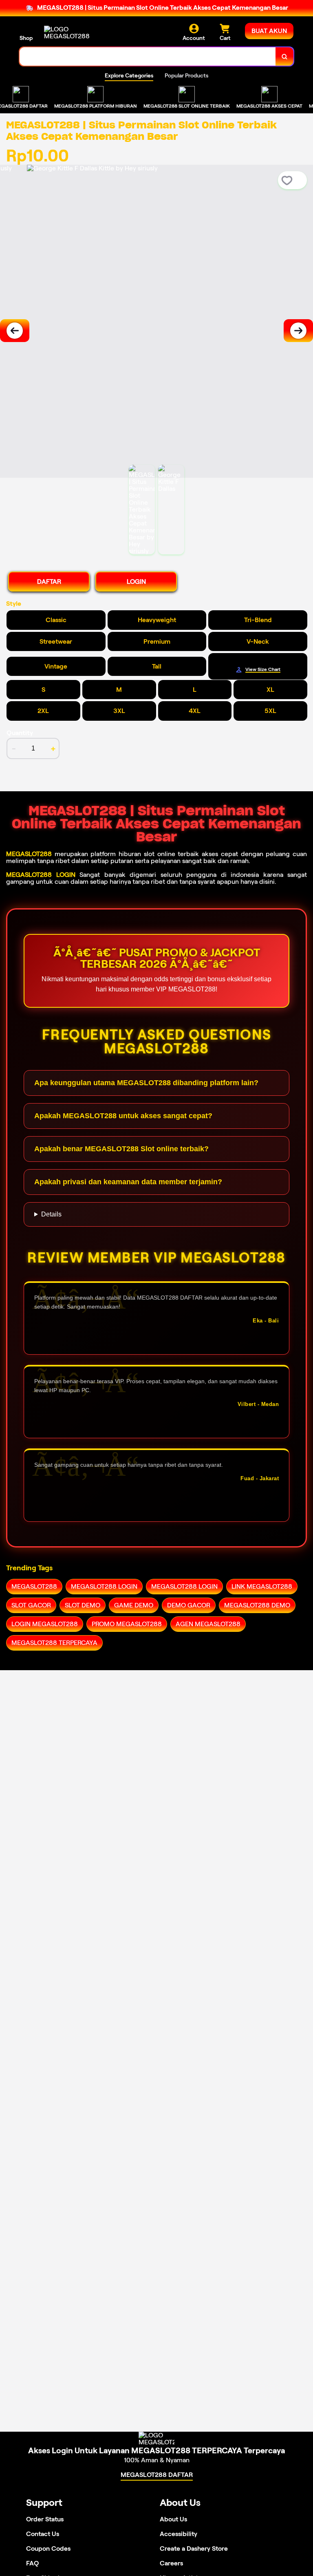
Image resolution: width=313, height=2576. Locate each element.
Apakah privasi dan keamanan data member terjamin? (128, 1182)
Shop (26, 38)
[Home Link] (67, 33)
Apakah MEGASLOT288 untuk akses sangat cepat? (123, 1116)
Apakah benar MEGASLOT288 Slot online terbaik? (121, 1149)
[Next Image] (298, 331)
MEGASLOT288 (29, 854)
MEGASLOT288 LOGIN (41, 875)
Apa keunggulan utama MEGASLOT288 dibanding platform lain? (146, 1083)
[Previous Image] (15, 331)
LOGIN (136, 582)
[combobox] (148, 56)
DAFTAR (49, 582)
